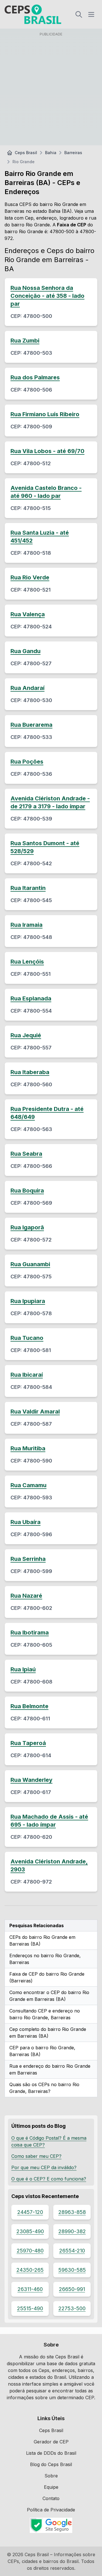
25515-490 (30, 2308)
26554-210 (72, 2251)
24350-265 (30, 2270)
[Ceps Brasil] (33, 14)
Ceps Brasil (26, 153)
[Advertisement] (51, 90)
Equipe (51, 2487)
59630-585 (72, 2270)
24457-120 (30, 2212)
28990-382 (72, 2231)
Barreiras (73, 153)
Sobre (51, 2476)
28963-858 (72, 2212)
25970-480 (30, 2251)
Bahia (51, 153)
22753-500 (72, 2308)
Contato (51, 2498)
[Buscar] (79, 14)
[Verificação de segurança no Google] (51, 2525)
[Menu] (91, 14)
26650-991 (72, 2289)
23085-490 (30, 2231)
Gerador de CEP (51, 2442)
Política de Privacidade (51, 2510)
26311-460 (30, 2289)
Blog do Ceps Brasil (51, 2464)
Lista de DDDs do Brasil (51, 2453)
